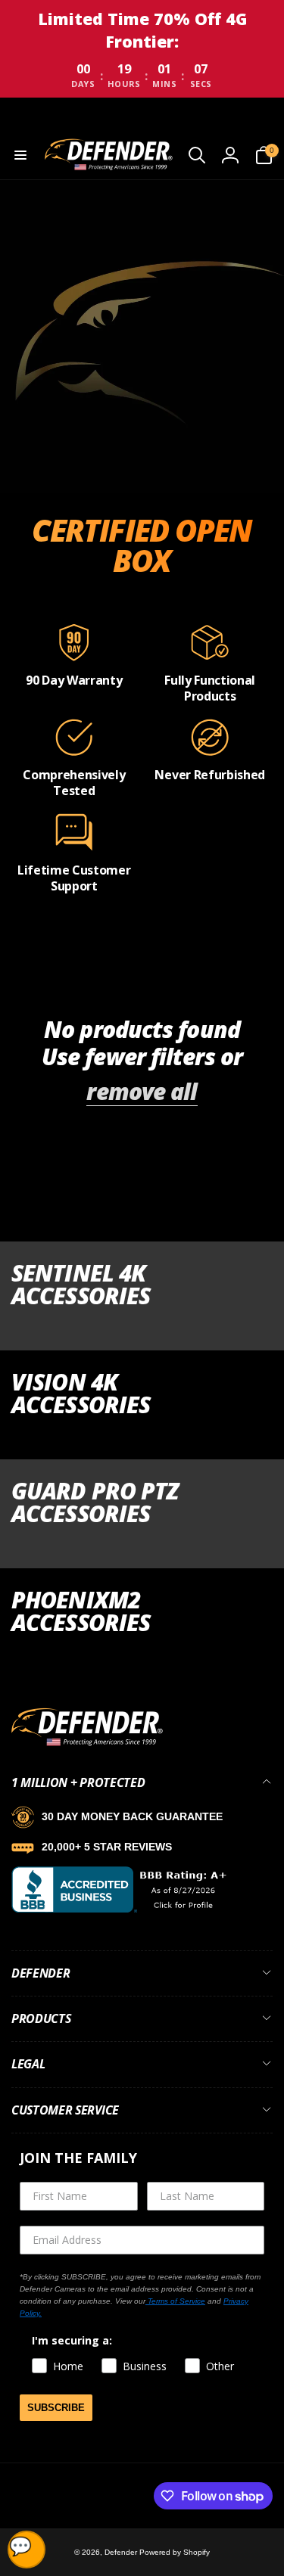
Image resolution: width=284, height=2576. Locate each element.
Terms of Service (175, 2301)
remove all (142, 1092)
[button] (20, 155)
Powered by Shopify (175, 2552)
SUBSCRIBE (56, 2408)
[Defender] (87, 1743)
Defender (122, 2552)
